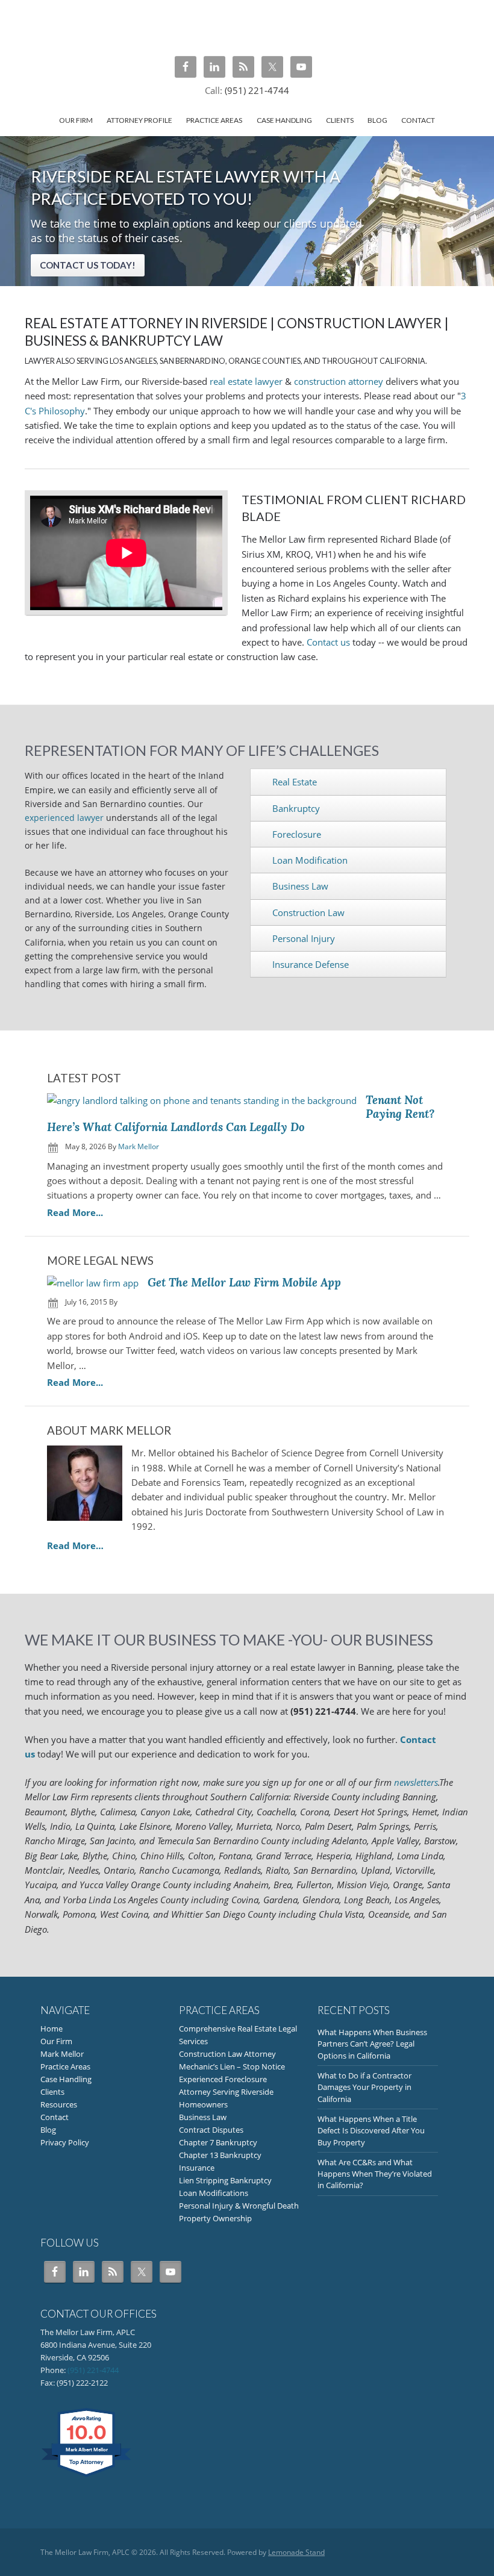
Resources (59, 2104)
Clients (52, 2092)
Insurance (197, 2168)
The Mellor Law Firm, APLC (247, 27)
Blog (48, 2130)
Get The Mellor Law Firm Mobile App (244, 1282)
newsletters (416, 1782)
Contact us (328, 642)
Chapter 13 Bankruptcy (220, 2155)
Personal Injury (304, 938)
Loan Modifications (214, 2193)
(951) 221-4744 (257, 90)
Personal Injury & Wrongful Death (239, 2206)
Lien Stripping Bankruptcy (225, 2180)
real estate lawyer (246, 381)
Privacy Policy (65, 2142)
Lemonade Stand (296, 2552)
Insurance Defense (311, 964)
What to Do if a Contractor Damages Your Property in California (364, 2087)
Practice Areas (65, 2066)
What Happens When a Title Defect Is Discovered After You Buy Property (371, 2131)
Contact (55, 2117)
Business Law (300, 886)
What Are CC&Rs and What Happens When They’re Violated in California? (375, 2174)
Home (52, 2029)
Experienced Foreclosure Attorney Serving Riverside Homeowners (226, 2092)
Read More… (75, 1545)
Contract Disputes (211, 2130)
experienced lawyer (64, 818)
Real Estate (295, 782)
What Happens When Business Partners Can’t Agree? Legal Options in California (372, 2044)
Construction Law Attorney (227, 2054)
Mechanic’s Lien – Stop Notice (232, 2066)
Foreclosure (297, 834)
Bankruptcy (296, 808)
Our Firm (56, 2041)
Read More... (75, 1213)
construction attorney (339, 381)
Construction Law (308, 912)
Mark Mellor (62, 2054)
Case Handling (66, 2079)
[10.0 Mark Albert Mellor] (87, 2477)
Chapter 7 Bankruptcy (218, 2142)
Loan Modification (310, 860)
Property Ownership (215, 2218)
